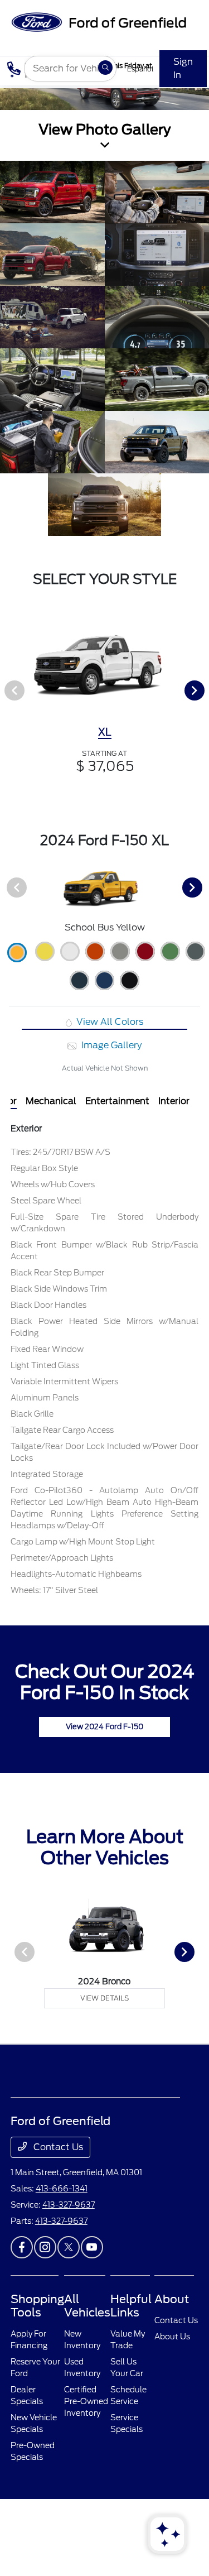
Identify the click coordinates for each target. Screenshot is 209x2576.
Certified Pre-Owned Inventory (86, 2401)
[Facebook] (22, 2247)
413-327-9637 (69, 2205)
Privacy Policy (60, 2523)
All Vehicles (87, 2306)
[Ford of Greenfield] (98, 21)
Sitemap (114, 2523)
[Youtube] (92, 2247)
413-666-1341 (62, 2189)
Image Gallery (110, 1045)
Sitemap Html (147, 2523)
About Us (172, 2337)
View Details (104, 1998)
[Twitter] (69, 2247)
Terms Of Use (86, 2523)
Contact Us (57, 2147)
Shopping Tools (37, 2306)
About (172, 2299)
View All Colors (109, 1022)
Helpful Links (131, 2306)
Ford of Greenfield (27, 2523)
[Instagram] (45, 2247)
